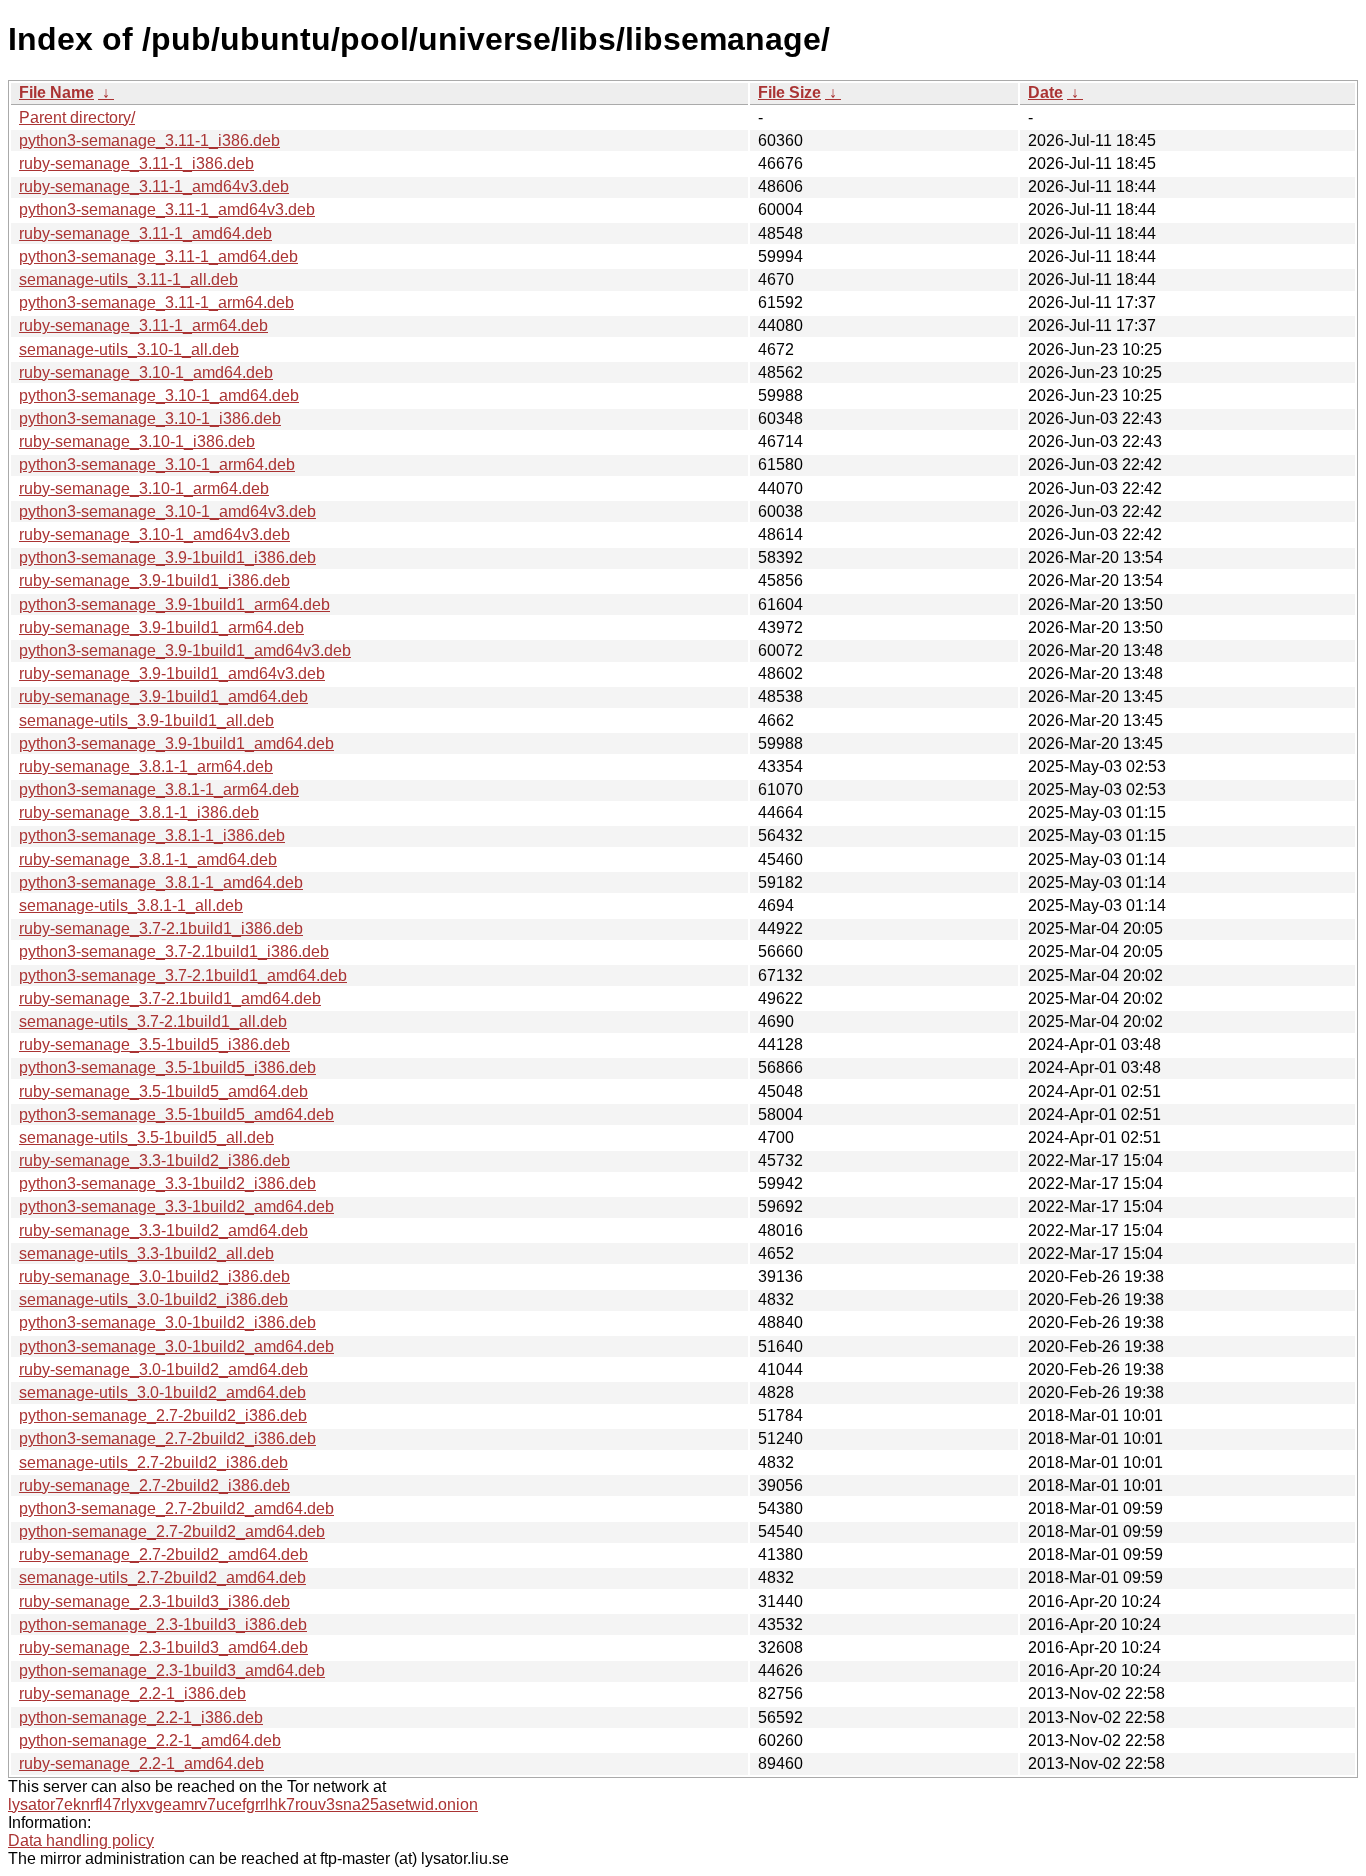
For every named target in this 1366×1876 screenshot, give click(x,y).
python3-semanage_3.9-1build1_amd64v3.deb (185, 650)
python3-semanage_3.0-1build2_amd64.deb (176, 1346)
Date (1045, 92)
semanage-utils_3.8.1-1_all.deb (131, 905)
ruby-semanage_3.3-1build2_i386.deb (154, 1160)
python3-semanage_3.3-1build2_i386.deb (167, 1183)
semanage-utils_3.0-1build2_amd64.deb (162, 1392)
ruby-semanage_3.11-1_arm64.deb (143, 325)
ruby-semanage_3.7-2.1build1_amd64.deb (170, 998)
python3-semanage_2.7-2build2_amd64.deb (176, 1508)
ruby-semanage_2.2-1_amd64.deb (141, 1763)
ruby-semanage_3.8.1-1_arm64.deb (146, 766)
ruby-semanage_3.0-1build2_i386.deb (154, 1276)
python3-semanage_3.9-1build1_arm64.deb (174, 604)
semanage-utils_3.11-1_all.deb (128, 279)
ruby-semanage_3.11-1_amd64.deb (145, 233)
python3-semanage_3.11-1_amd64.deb (158, 256)
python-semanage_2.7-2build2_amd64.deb (172, 1531)
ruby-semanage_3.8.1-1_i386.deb (139, 812)
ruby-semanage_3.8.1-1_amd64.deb (148, 859)
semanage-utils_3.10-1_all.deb (129, 349)
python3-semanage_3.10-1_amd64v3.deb (167, 511)
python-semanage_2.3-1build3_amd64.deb (172, 1670)
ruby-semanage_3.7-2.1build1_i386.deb (161, 928)
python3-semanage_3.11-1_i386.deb (149, 140)
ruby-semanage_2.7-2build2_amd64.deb (163, 1554)
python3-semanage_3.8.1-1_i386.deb (152, 835)
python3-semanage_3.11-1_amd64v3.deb (167, 209)
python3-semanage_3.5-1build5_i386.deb (167, 1067)
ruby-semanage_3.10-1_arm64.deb (144, 488)
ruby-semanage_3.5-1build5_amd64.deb (163, 1091)
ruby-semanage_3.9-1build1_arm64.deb (161, 627)
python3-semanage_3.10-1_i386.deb (150, 418)
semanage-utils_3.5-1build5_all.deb (146, 1137)
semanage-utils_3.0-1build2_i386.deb (153, 1299)
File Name (56, 92)
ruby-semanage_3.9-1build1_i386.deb (154, 580)
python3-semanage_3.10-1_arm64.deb (157, 464)
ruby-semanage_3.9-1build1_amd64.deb (163, 696)
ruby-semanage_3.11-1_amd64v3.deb (154, 186)
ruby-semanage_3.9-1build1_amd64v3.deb (172, 673)
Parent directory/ (77, 117)
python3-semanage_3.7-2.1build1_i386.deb (174, 951)
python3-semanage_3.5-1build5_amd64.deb (176, 1114)
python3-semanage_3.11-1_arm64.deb (156, 302)
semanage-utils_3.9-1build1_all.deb (146, 720)
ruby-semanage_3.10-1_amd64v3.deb (154, 534)
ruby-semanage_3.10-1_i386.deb (137, 441)
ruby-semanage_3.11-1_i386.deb (136, 163)
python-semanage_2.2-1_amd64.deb (150, 1740)
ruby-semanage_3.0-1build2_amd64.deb (163, 1369)
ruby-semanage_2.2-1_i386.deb (132, 1693)
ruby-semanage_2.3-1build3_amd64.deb (163, 1647)
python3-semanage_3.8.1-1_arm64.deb (159, 789)
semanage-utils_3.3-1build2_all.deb (146, 1253)
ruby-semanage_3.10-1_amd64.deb (146, 372)
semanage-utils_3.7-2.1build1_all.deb (153, 1021)
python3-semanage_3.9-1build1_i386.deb (167, 557)
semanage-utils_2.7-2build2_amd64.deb (162, 1577)
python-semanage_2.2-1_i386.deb (141, 1717)
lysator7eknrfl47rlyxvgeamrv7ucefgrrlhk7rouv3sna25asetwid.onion (243, 1804)
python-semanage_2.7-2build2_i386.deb (163, 1415)
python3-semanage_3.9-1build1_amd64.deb (176, 743)
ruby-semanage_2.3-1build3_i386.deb (154, 1601)
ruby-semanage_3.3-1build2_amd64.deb (163, 1230)
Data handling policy (81, 1840)
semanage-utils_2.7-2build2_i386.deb (153, 1462)
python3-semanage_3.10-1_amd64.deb (159, 395)
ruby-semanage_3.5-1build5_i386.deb (154, 1044)
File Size (789, 92)
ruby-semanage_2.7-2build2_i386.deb (154, 1485)
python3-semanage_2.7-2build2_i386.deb (167, 1438)
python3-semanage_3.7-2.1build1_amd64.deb (183, 975)
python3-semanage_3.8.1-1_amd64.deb (161, 882)
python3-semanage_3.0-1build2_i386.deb (167, 1322)
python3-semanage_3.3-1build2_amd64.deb (176, 1206)
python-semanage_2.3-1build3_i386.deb (163, 1624)
